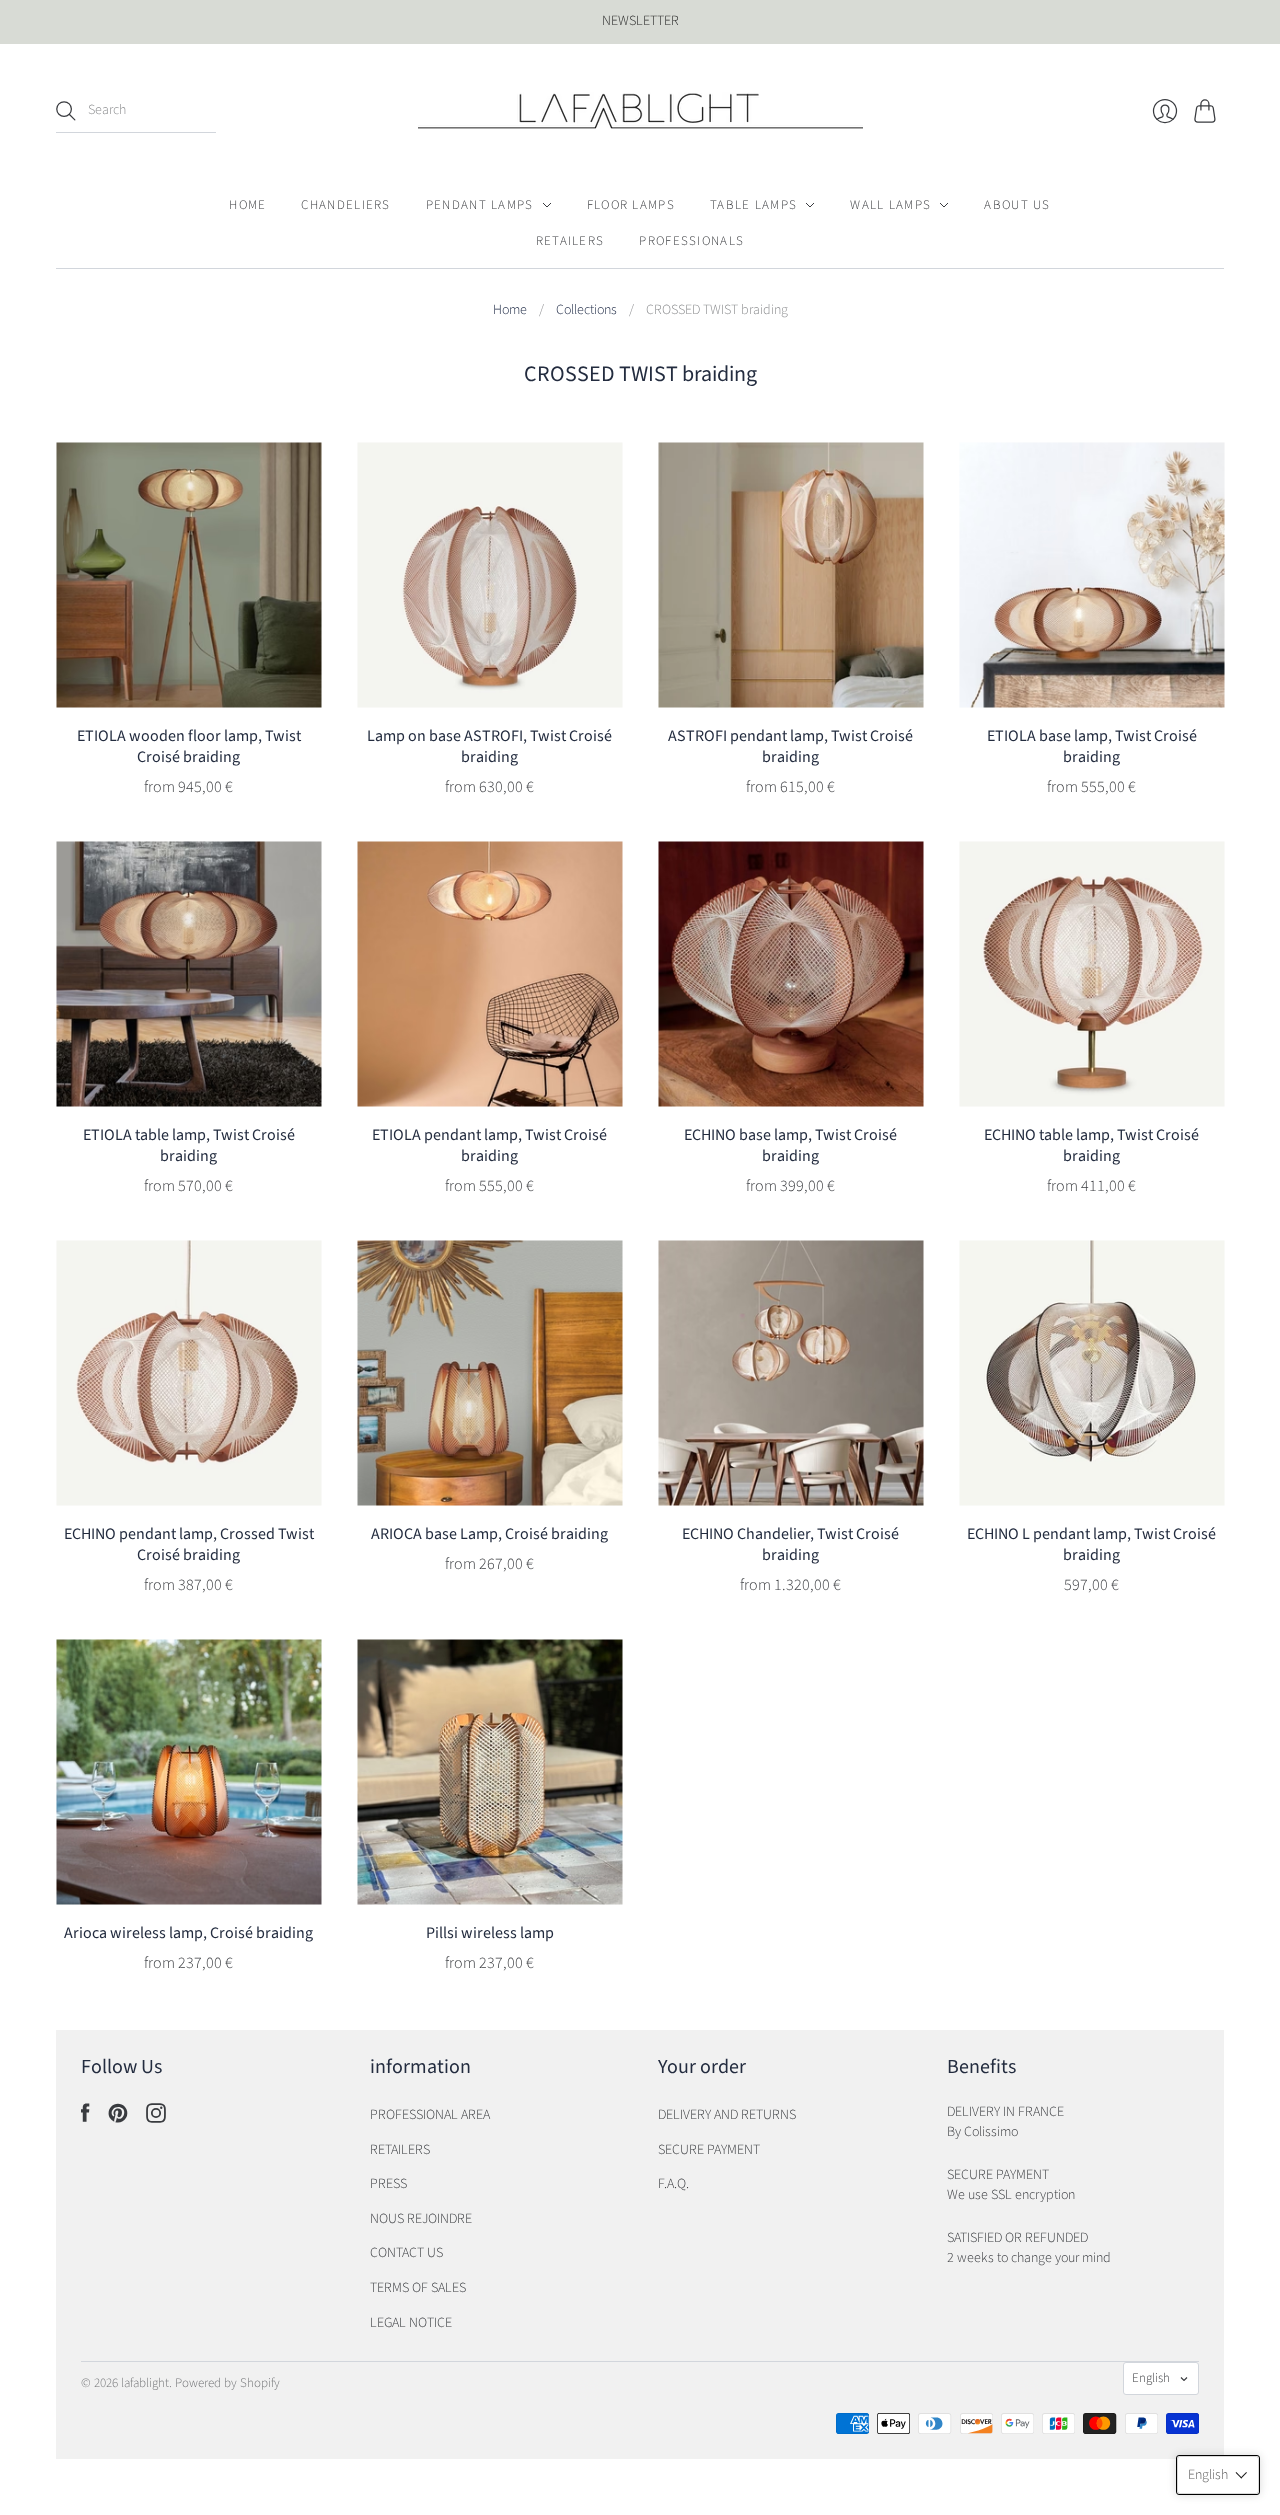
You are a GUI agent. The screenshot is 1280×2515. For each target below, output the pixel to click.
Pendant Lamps (480, 205)
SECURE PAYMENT (709, 2150)
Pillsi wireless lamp (490, 1933)
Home (247, 205)
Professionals (691, 241)
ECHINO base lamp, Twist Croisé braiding (790, 1145)
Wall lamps (890, 205)
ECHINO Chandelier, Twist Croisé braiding (790, 1544)
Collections (586, 310)
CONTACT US (406, 2253)
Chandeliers (345, 205)
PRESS (388, 2184)
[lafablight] (640, 111)
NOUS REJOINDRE (421, 2219)
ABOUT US (1017, 205)
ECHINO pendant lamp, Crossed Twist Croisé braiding (189, 1544)
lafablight (145, 2383)
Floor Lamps (631, 205)
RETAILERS (400, 2150)
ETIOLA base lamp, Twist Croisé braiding (1092, 746)
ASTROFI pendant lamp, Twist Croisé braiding (790, 746)
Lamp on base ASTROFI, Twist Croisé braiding (489, 746)
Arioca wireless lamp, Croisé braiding (188, 1933)
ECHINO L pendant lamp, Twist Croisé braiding (1091, 1544)
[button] (1218, 2475)
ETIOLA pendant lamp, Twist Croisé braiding (489, 1145)
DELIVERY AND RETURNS (727, 2115)
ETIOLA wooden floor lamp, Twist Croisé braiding (189, 746)
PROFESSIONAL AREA (430, 2115)
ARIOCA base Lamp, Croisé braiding (489, 1534)
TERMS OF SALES (418, 2288)
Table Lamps (753, 205)
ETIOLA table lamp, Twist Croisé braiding (189, 1145)
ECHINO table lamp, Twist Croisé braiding (1091, 1145)
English (1151, 2378)
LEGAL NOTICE (411, 2323)
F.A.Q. (673, 2184)
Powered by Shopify (227, 2383)
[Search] (66, 111)
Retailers (570, 241)
